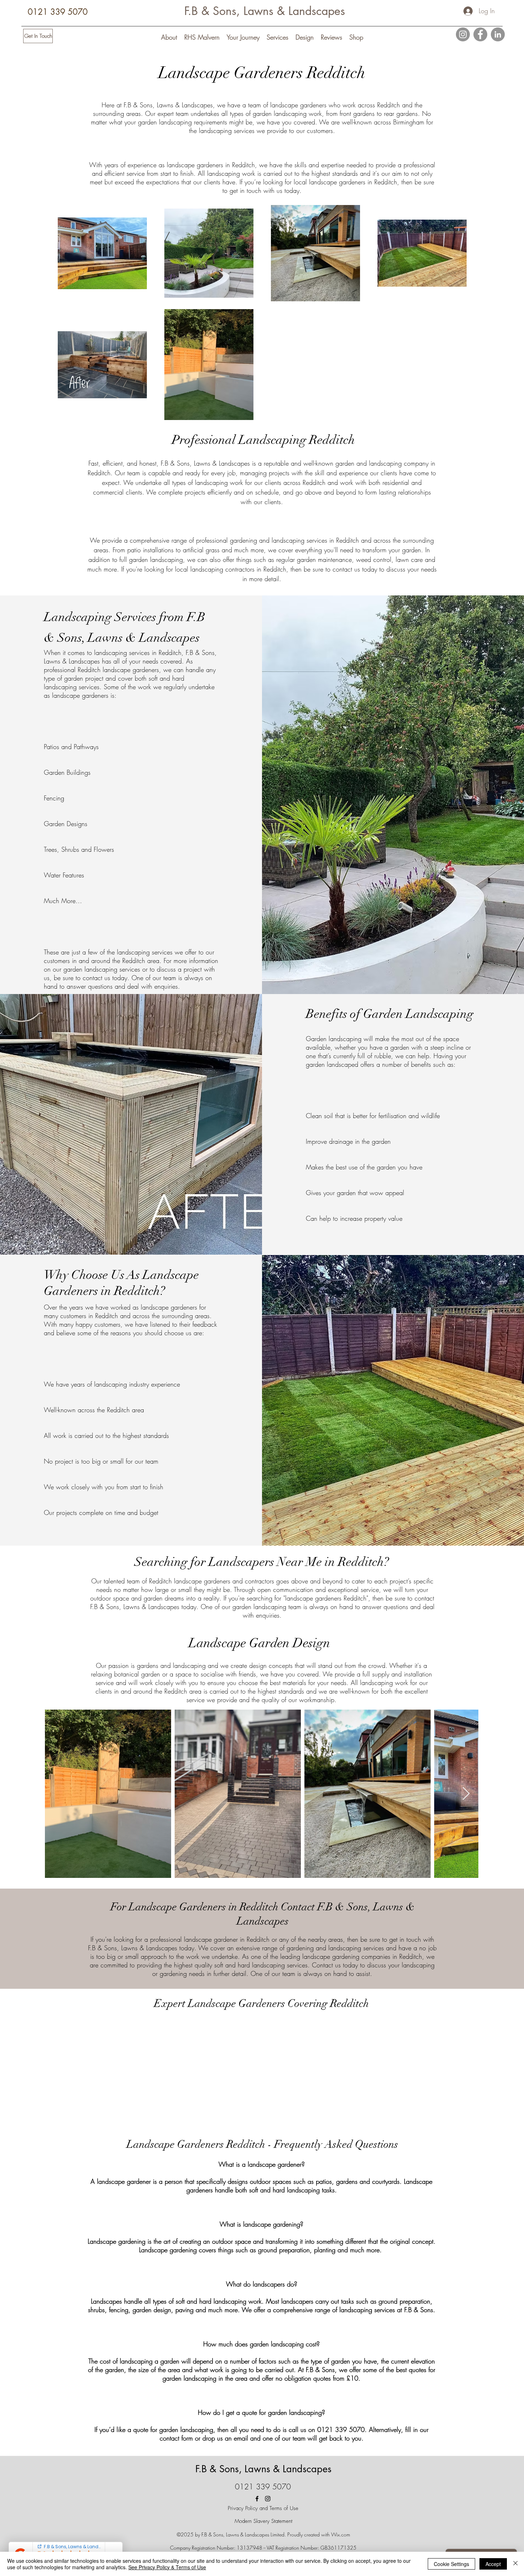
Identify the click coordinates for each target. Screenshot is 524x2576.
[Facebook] (480, 34)
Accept (493, 2564)
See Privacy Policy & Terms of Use (167, 2567)
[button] (169, 37)
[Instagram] (463, 34)
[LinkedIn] (498, 34)
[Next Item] (466, 1794)
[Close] (515, 2564)
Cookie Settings (451, 2564)
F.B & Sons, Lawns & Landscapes (265, 11)
